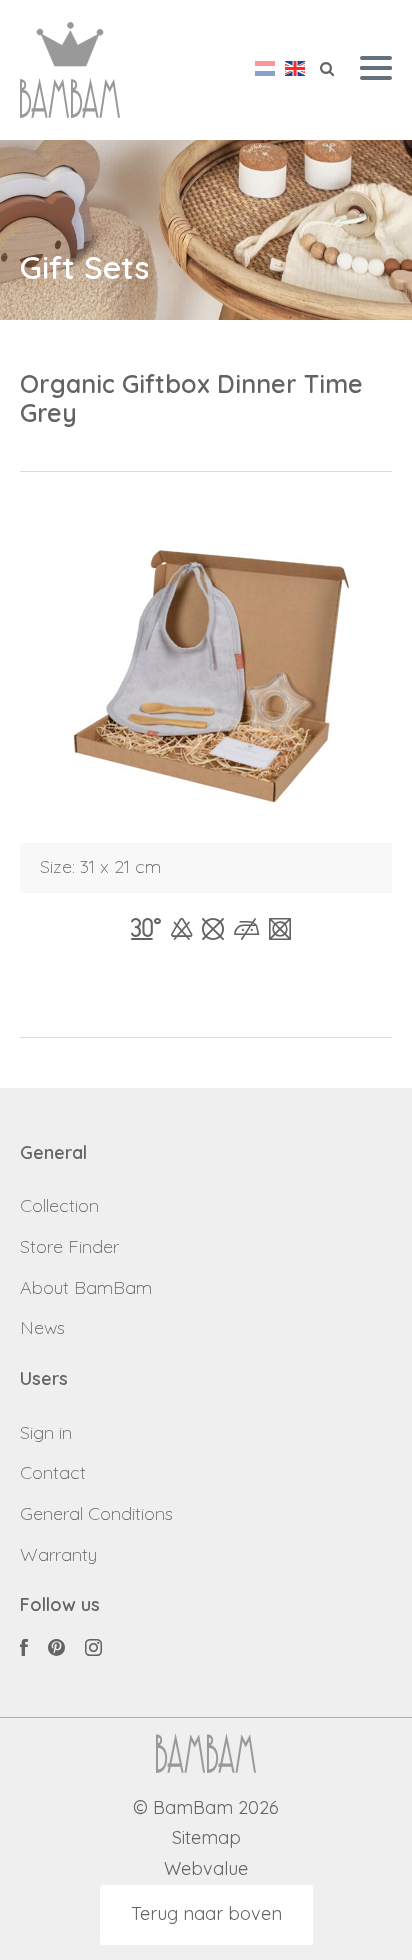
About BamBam (86, 1287)
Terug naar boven (206, 1913)
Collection (59, 1205)
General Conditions (96, 1513)
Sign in (46, 1432)
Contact (53, 1472)
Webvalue (206, 1869)
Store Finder (69, 1246)
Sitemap (206, 1838)
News (42, 1327)
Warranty (58, 1554)
